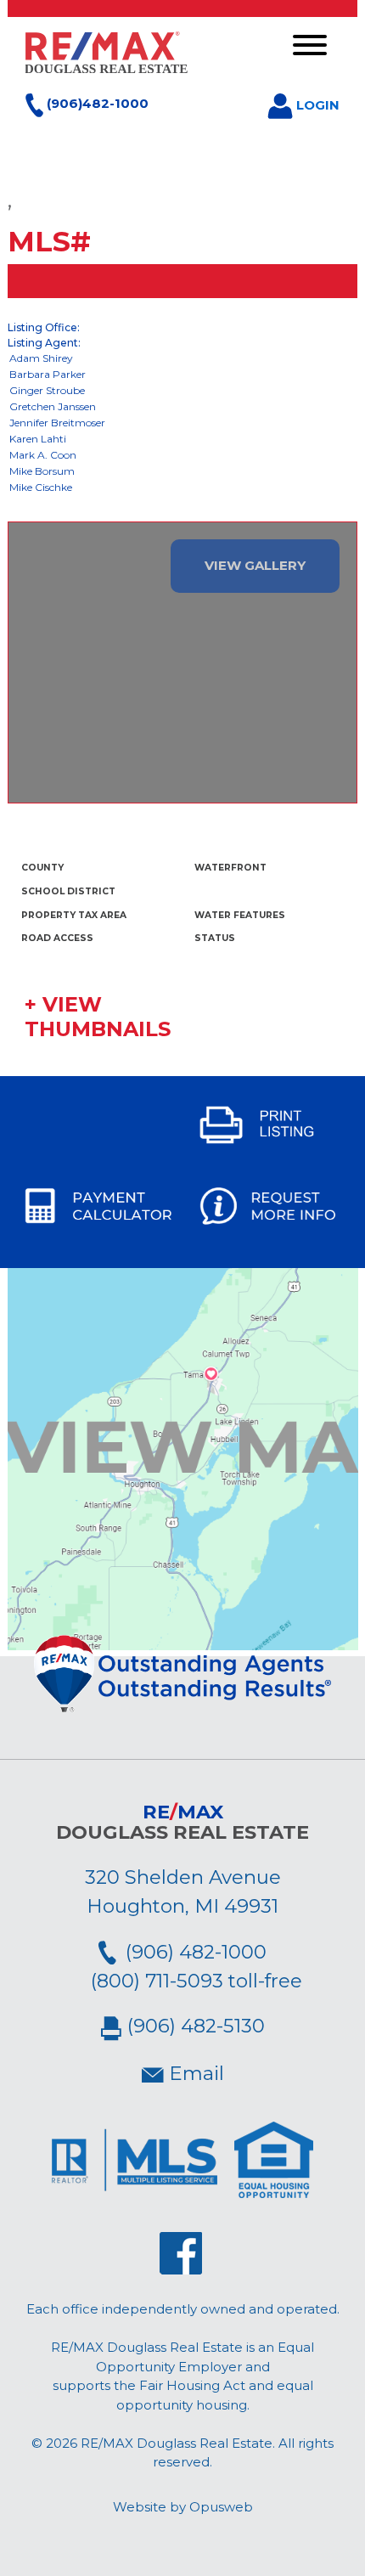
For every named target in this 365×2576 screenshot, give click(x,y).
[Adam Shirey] (183, 359)
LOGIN (316, 105)
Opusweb (221, 2507)
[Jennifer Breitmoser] (183, 423)
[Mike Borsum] (183, 472)
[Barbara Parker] (183, 375)
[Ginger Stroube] (183, 391)
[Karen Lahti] (183, 440)
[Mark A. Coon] (183, 456)
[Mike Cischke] (183, 488)
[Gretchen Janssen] (183, 407)
